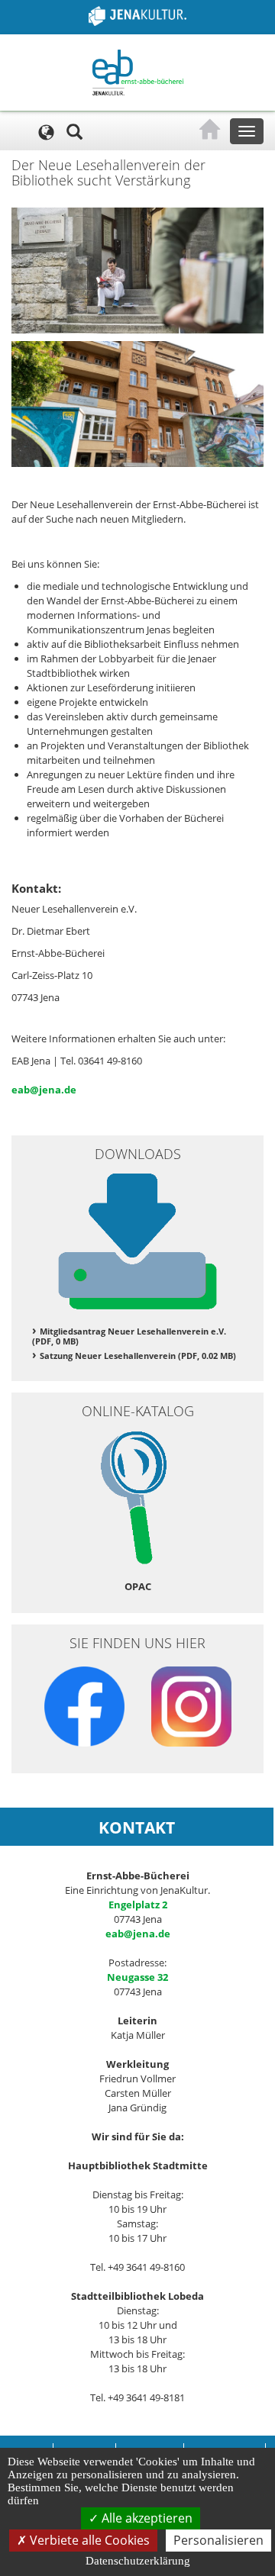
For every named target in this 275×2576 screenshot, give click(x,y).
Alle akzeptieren (146, 2518)
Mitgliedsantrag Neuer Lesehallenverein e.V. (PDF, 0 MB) (129, 1336)
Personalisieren (218, 2540)
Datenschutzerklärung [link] (138, 2561)
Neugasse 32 (137, 1977)
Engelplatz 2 (138, 1905)
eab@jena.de (44, 1090)
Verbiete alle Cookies (88, 2540)
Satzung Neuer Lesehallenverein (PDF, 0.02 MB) (138, 1356)
